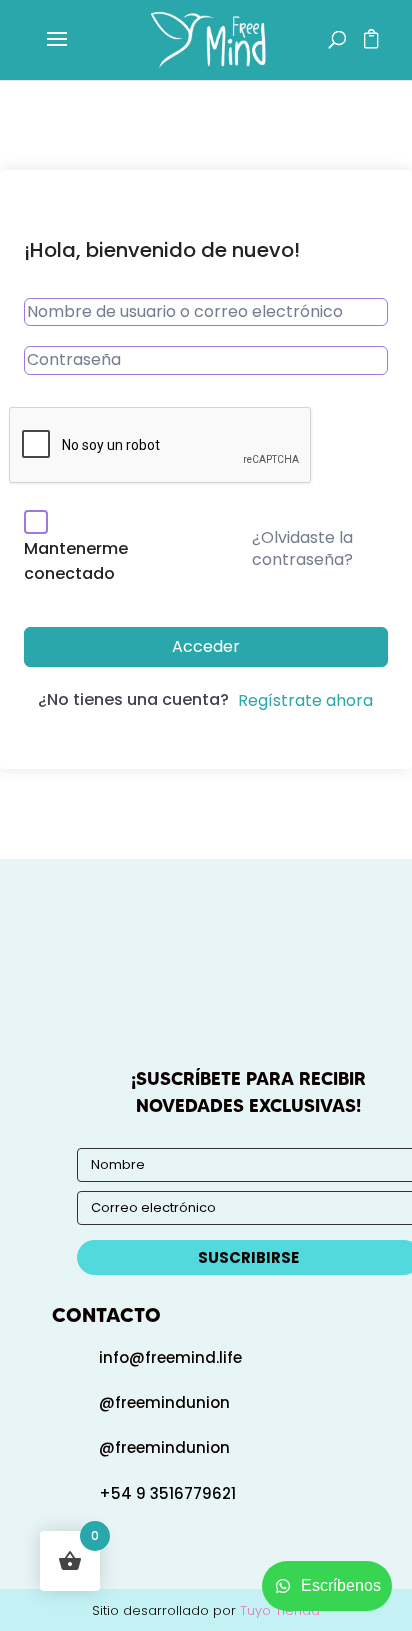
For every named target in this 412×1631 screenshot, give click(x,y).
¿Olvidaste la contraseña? (302, 548)
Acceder (206, 646)
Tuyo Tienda (280, 1610)
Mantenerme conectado (76, 561)
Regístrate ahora (305, 700)
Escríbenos (341, 1585)
